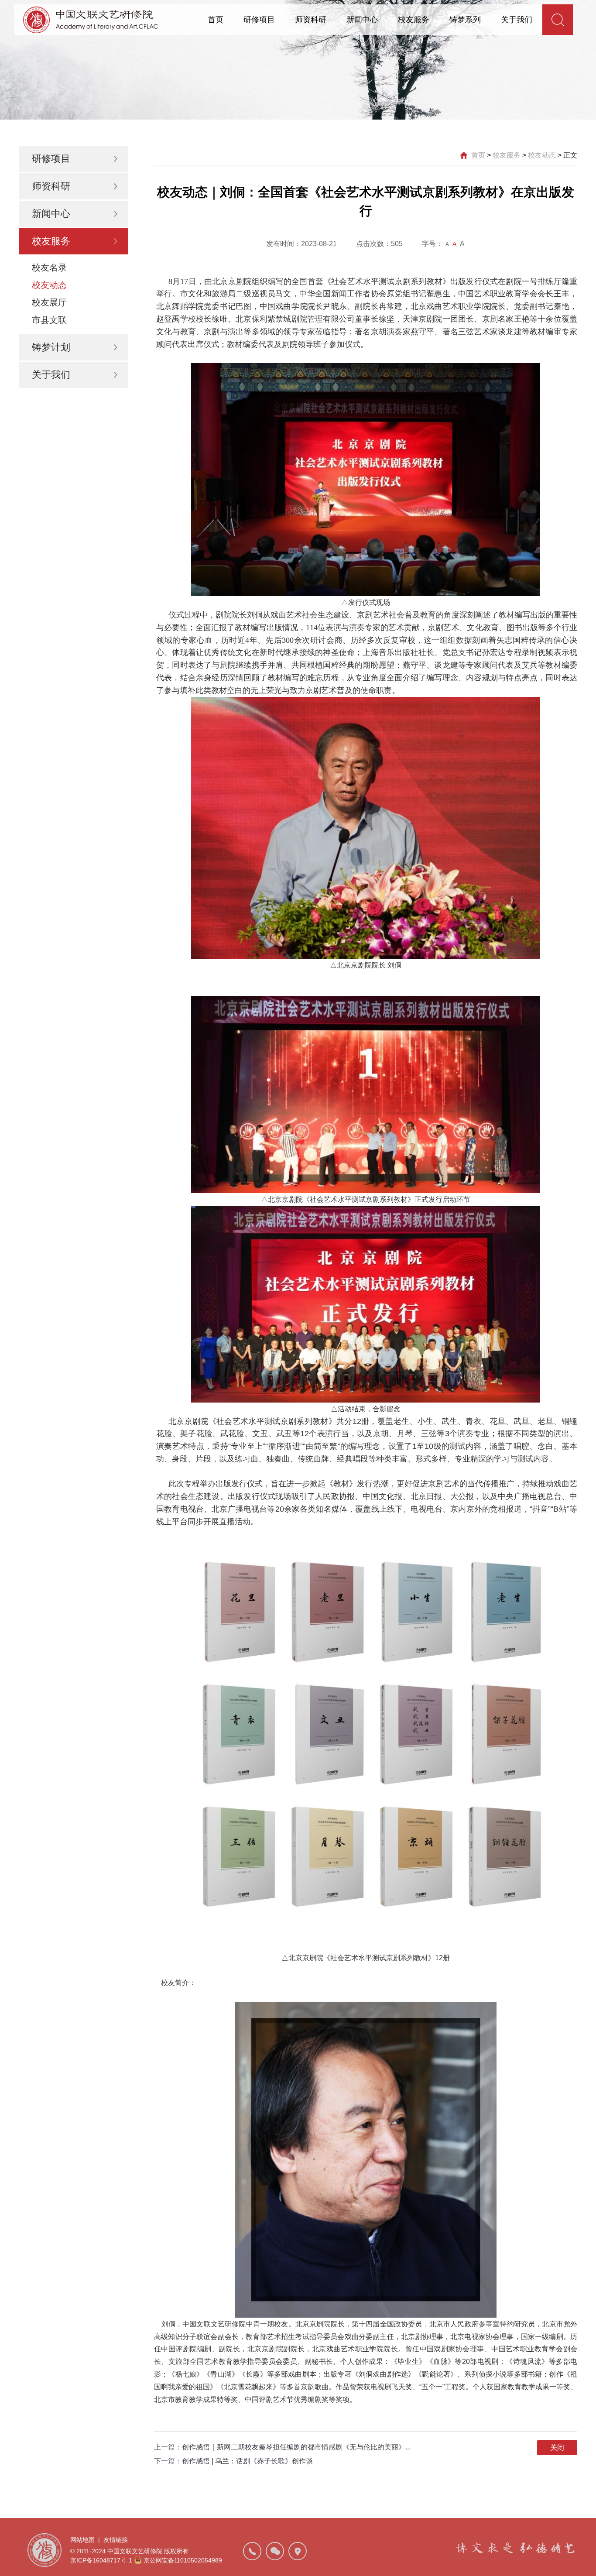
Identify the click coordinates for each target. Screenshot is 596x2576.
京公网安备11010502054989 (183, 2560)
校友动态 (49, 285)
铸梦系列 (465, 20)
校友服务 (414, 20)
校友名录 (49, 268)
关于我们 (517, 20)
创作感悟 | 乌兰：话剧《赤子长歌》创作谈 (247, 2461)
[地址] (298, 2551)
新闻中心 (362, 20)
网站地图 (82, 2540)
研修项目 (259, 20)
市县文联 (49, 320)
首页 (216, 20)
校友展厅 (49, 302)
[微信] (275, 2551)
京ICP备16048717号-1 (101, 2560)
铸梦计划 (51, 347)
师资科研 (311, 20)
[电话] (252, 2551)
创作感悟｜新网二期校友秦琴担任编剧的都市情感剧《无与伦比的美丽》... (296, 2447)
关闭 (557, 2447)
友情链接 (116, 2540)
